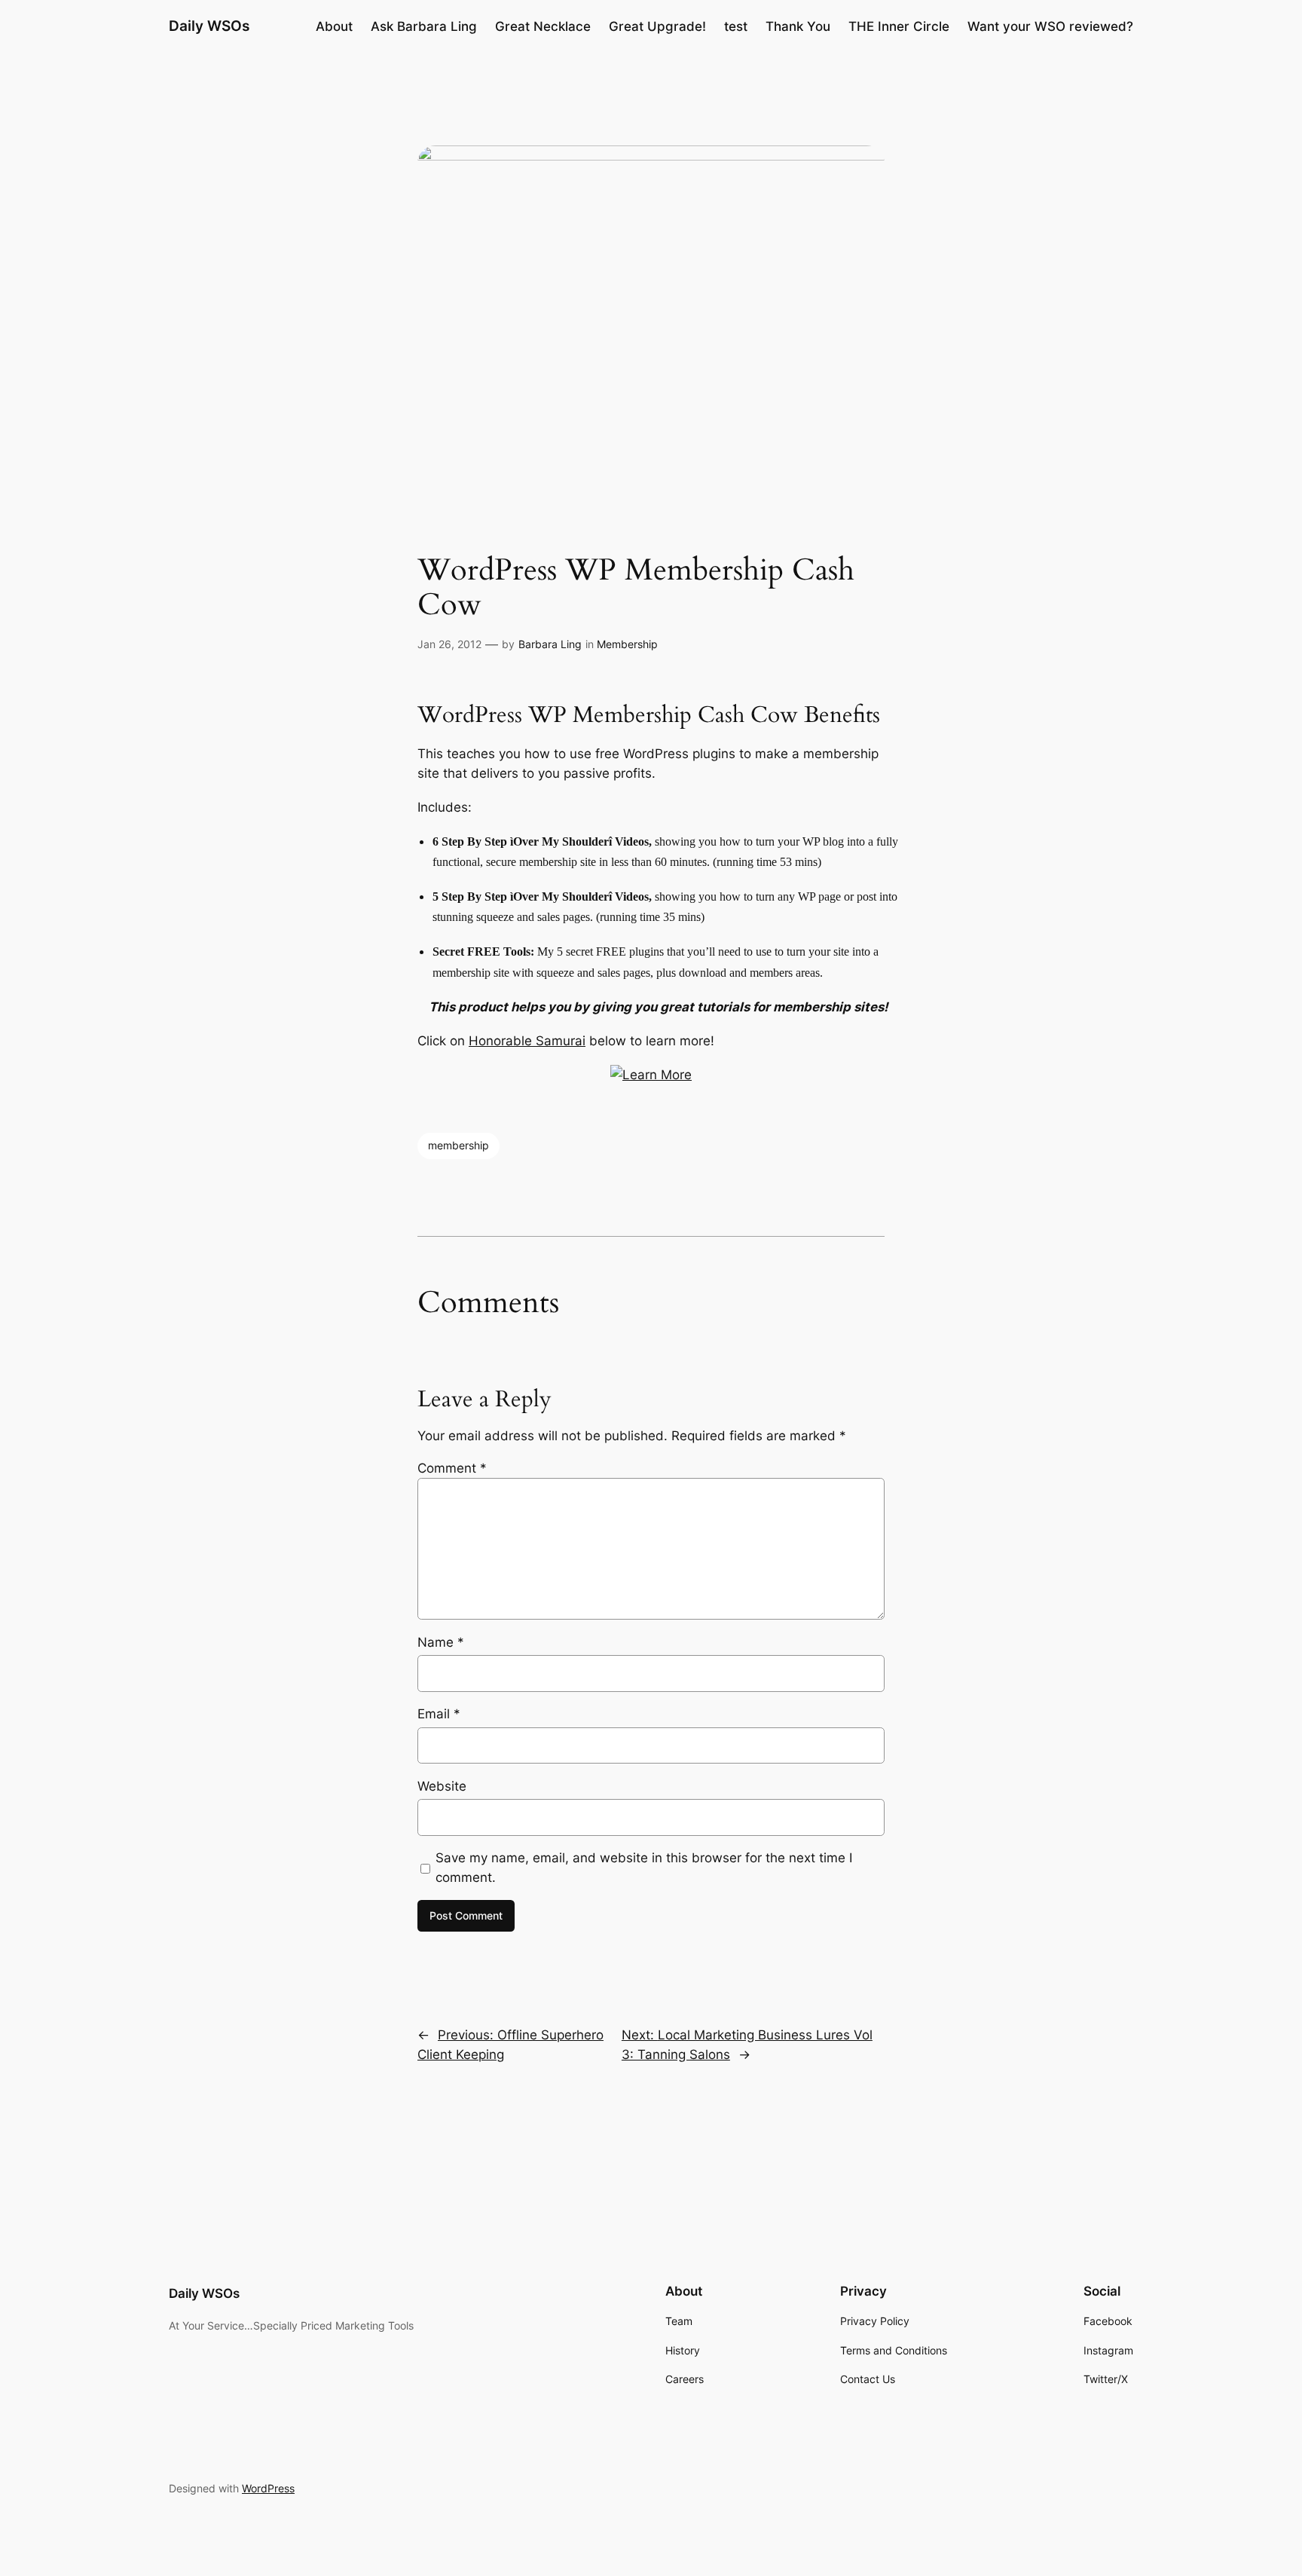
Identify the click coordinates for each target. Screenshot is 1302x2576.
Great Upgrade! (657, 26)
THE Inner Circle (899, 26)
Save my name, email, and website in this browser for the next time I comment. (644, 1868)
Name (441, 1642)
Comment (452, 1468)
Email (439, 1714)
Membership (627, 644)
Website (442, 1786)
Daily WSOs (209, 26)
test (736, 26)
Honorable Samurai (527, 1041)
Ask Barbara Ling (424, 26)
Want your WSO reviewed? (1050, 26)
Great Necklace (543, 26)
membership (458, 1145)
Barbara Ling (550, 644)
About (334, 26)
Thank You (798, 26)
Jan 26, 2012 (449, 644)
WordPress (268, 2488)
